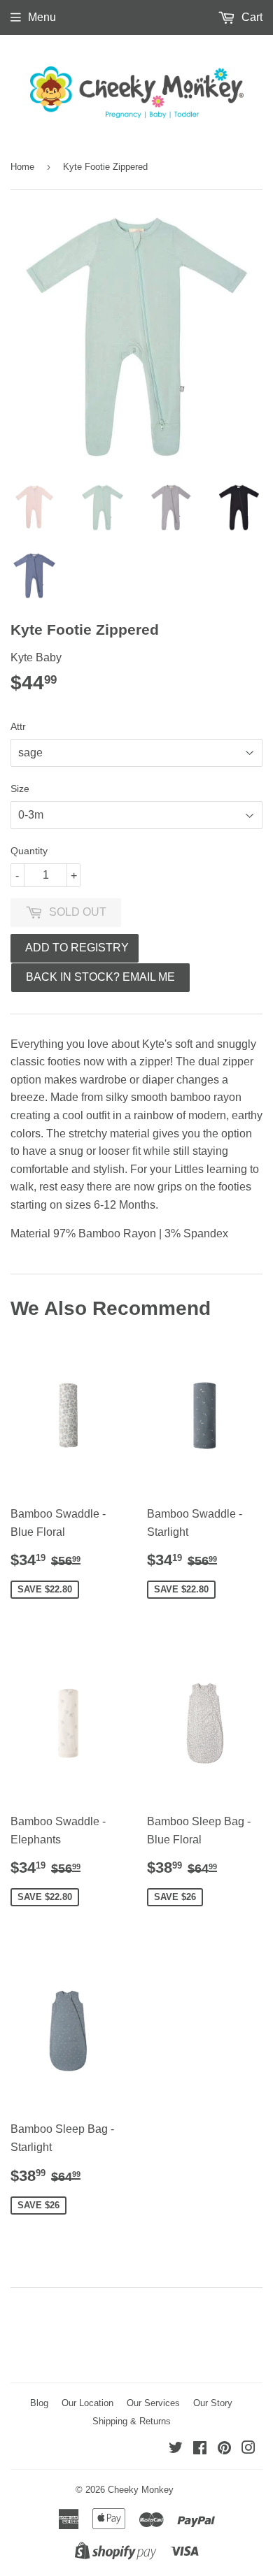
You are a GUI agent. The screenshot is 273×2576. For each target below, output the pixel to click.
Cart (251, 17)
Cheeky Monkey (141, 2490)
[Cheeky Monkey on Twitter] (176, 2449)
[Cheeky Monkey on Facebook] (200, 2449)
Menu (42, 17)
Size (20, 789)
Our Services (153, 2403)
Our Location (87, 2403)
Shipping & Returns (132, 2421)
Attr (18, 726)
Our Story (213, 2403)
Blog (39, 2403)
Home (22, 167)
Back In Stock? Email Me (100, 977)
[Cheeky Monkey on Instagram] (248, 2449)
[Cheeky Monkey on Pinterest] (224, 2449)
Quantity (29, 851)
